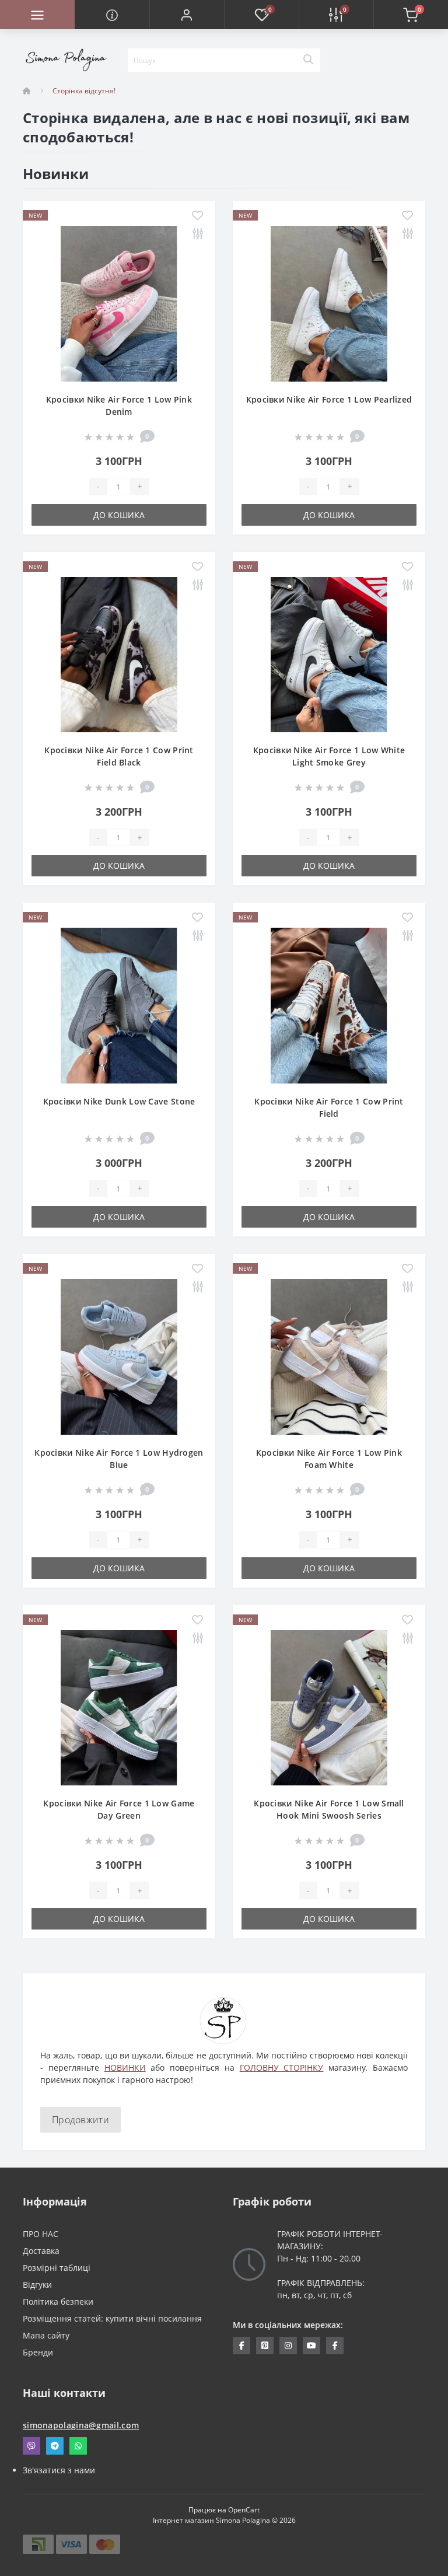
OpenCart (244, 2510)
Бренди (38, 2352)
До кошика (119, 515)
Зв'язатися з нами (59, 2470)
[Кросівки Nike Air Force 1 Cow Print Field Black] (119, 654)
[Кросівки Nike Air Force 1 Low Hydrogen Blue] (119, 1356)
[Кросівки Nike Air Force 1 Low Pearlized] (329, 303)
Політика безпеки (58, 2301)
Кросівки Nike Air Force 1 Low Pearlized (329, 399)
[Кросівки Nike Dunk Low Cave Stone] (119, 1004)
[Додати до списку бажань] (197, 216)
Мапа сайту (46, 2335)
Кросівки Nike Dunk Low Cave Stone (119, 1101)
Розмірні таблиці (57, 2268)
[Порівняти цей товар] (197, 234)
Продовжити (80, 2120)
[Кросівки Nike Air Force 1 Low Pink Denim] (119, 303)
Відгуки (37, 2285)
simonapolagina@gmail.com (81, 2425)
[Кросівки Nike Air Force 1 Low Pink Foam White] (329, 1356)
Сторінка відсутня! (84, 91)
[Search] (308, 60)
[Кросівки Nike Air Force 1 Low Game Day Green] (119, 1707)
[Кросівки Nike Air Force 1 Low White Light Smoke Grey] (329, 654)
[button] (187, 15)
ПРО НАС (41, 2234)
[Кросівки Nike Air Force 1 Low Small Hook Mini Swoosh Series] (329, 1707)
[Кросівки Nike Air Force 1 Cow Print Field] (329, 1004)
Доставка (41, 2251)
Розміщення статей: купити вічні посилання (112, 2318)
